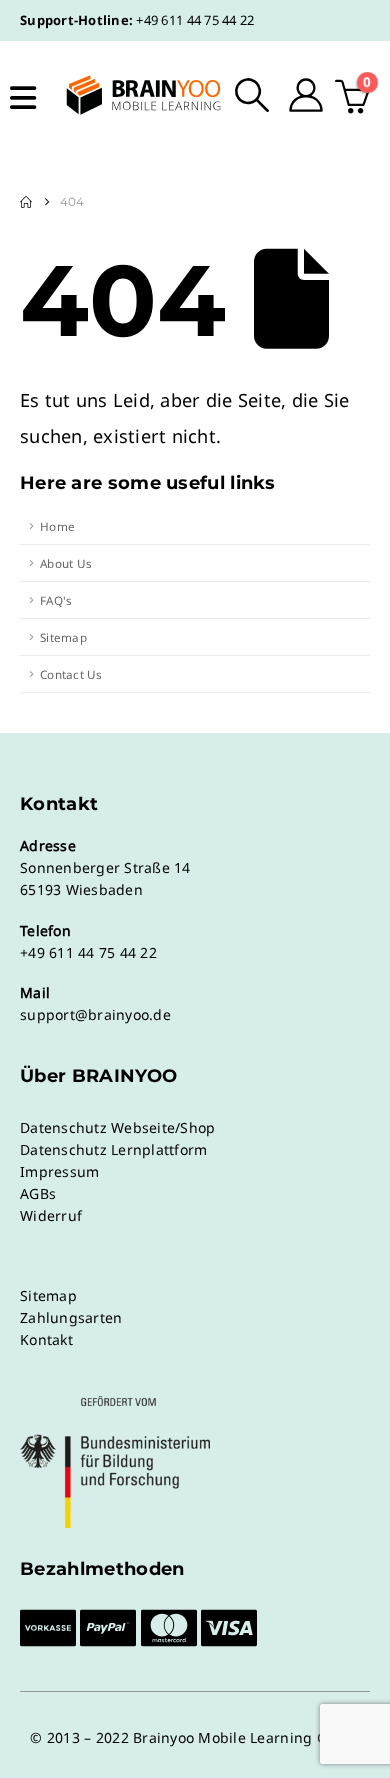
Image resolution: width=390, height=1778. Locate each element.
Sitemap (63, 637)
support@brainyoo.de (95, 1014)
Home (57, 526)
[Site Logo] (131, 95)
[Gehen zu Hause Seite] (26, 202)
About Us (66, 563)
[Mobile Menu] (23, 98)
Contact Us (71, 674)
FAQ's (56, 600)
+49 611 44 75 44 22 (195, 20)
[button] (252, 95)
